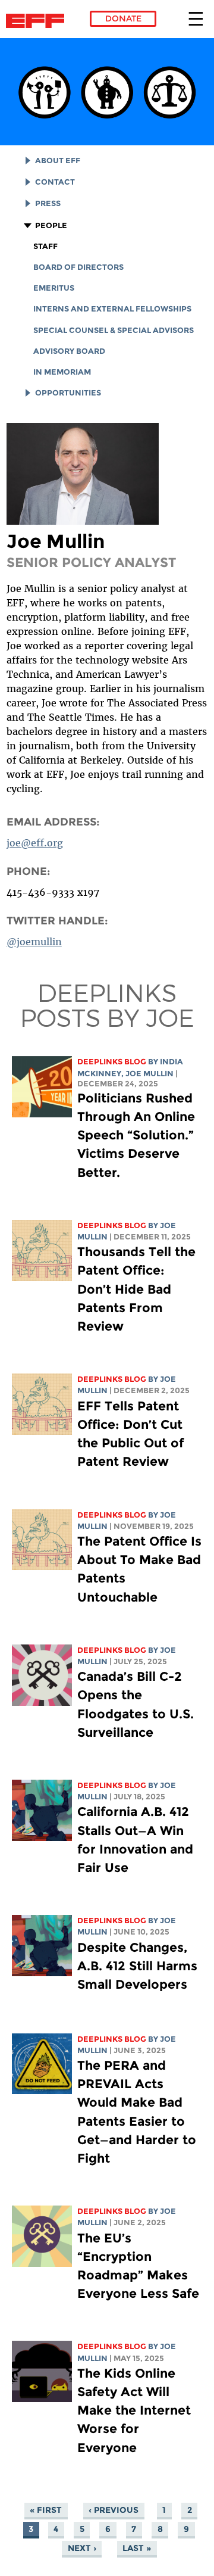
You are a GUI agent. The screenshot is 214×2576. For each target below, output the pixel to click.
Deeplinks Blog (112, 1062)
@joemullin (34, 942)
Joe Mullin (150, 1074)
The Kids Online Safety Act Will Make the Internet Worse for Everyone (134, 2410)
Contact (55, 182)
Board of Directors (78, 267)
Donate (123, 18)
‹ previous (114, 2510)
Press (48, 203)
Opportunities (68, 393)
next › (82, 2548)
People (51, 225)
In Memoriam (62, 372)
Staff (45, 246)
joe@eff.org (35, 843)
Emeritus (54, 288)
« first (46, 2510)
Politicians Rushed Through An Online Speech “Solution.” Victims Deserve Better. (136, 1135)
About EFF (58, 161)
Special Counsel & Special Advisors (114, 330)
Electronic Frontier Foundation (38, 21)
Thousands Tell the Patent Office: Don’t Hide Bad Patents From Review (136, 1289)
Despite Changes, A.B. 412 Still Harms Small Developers (137, 1966)
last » (137, 2548)
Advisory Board (69, 351)
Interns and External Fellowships (112, 309)
